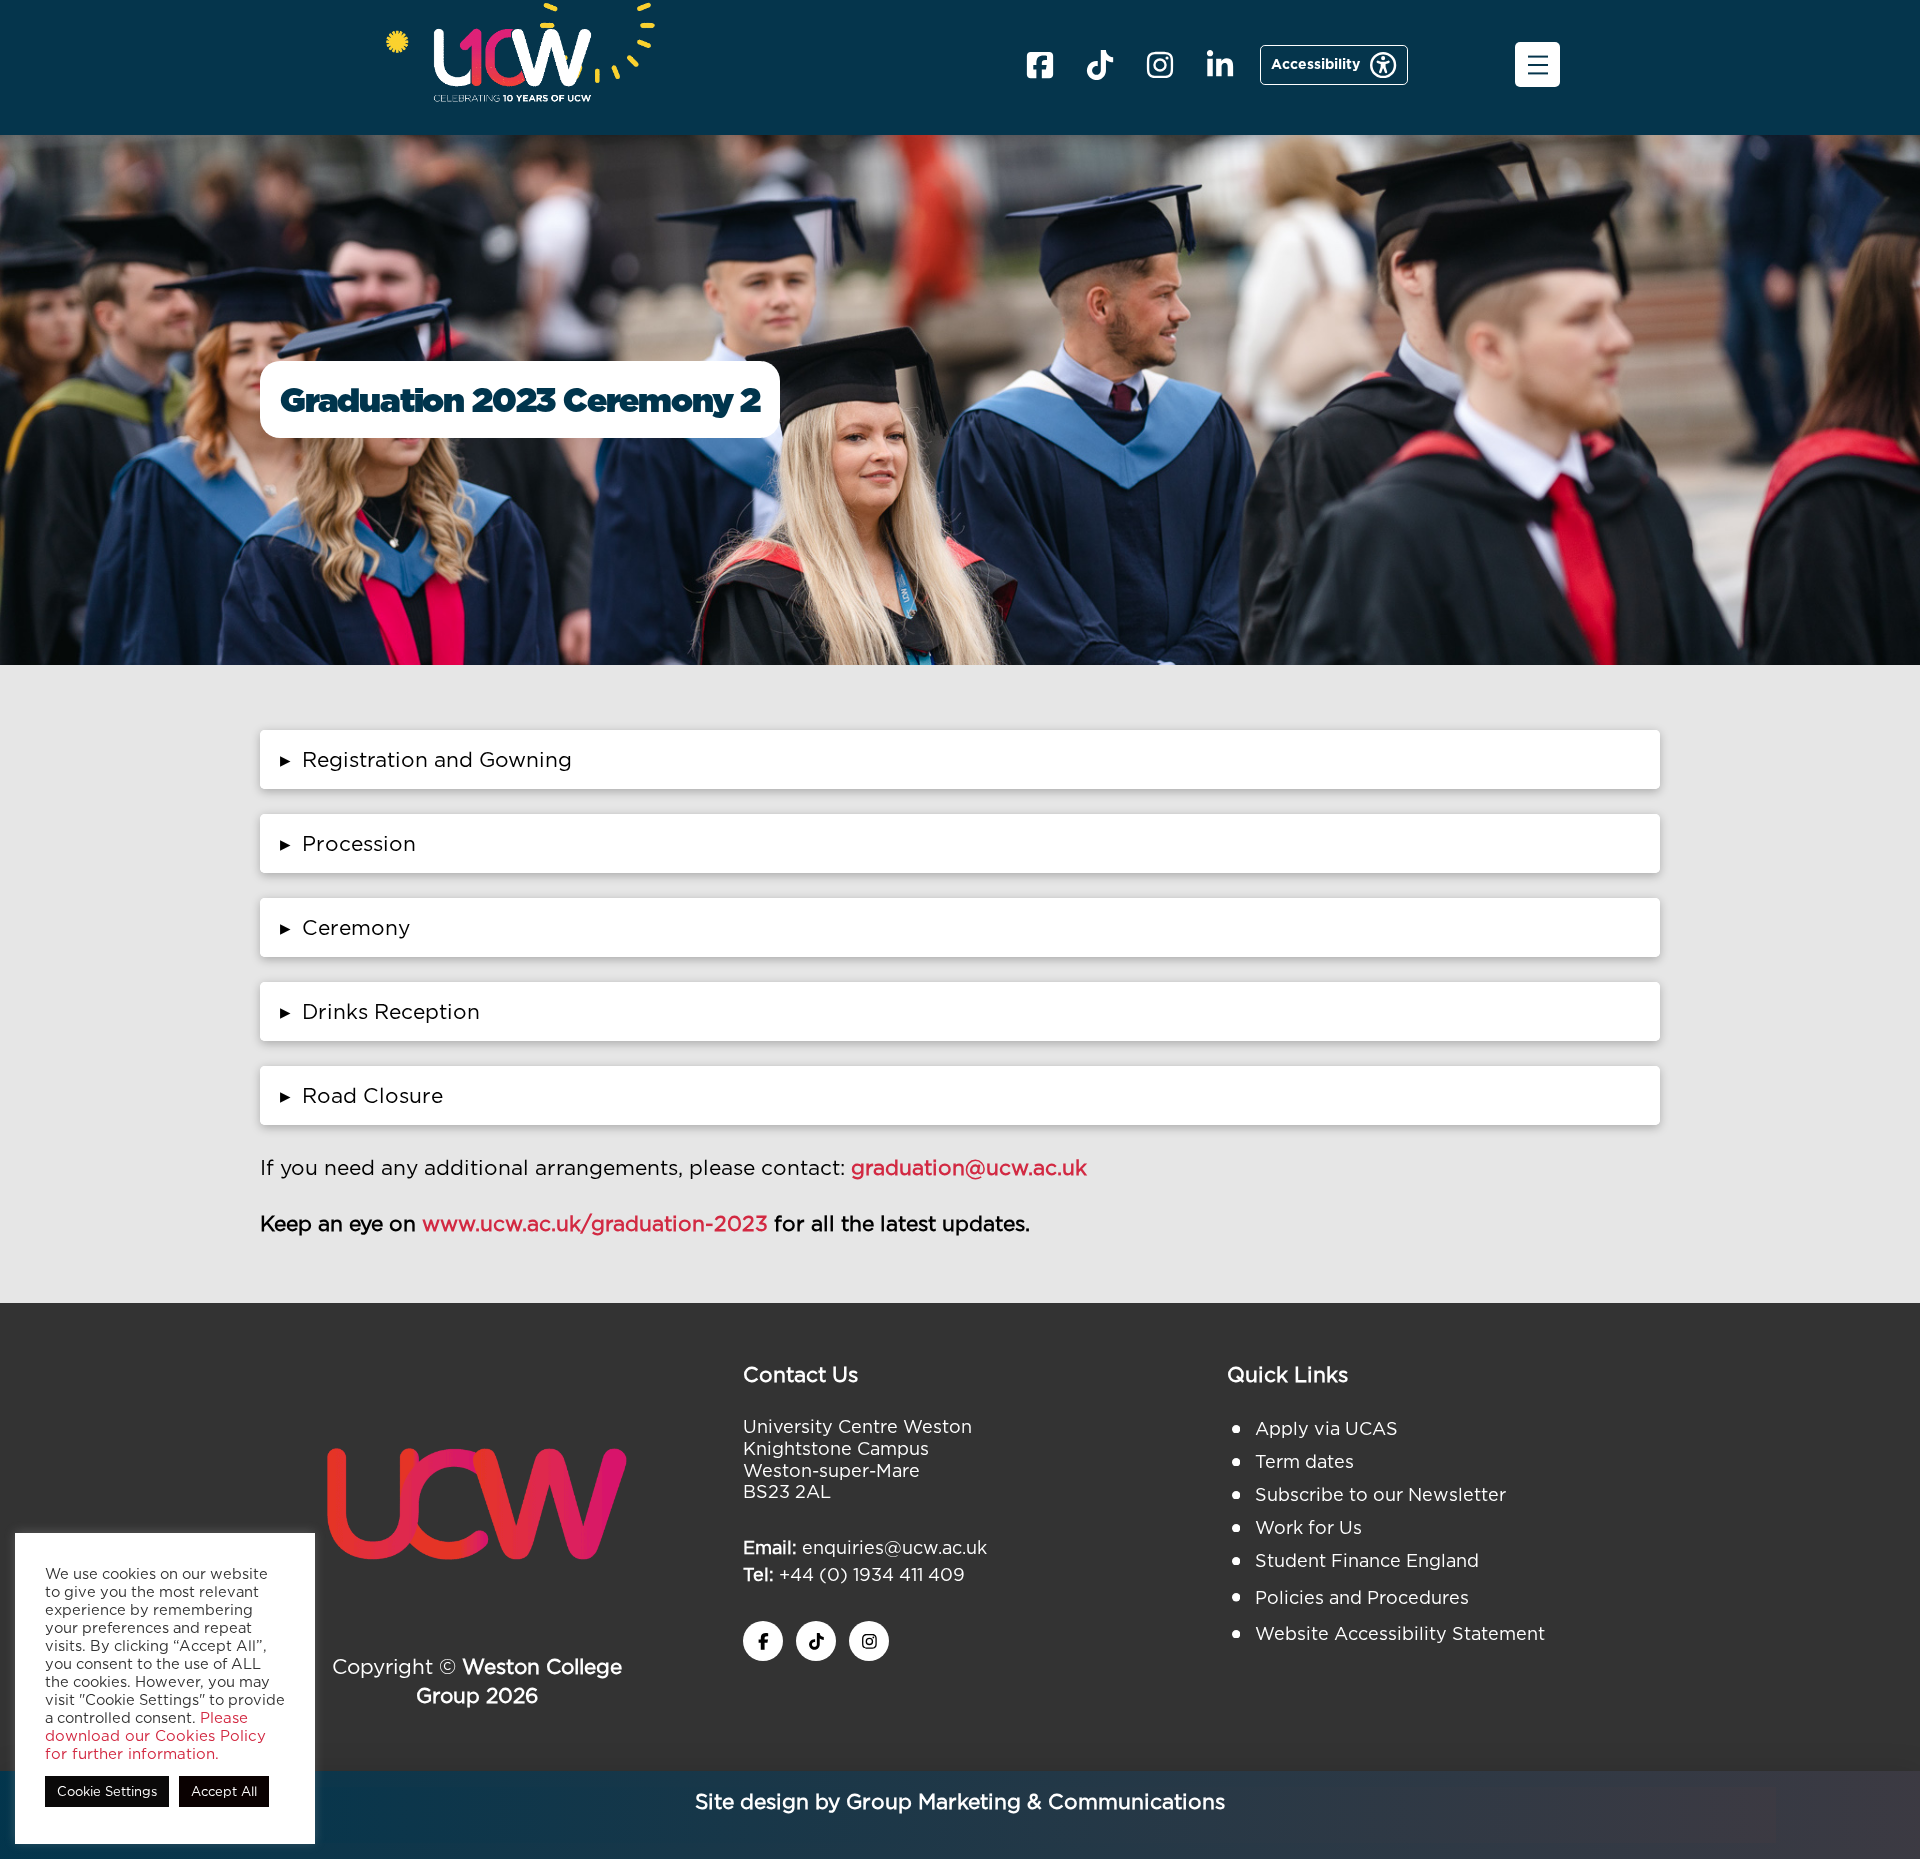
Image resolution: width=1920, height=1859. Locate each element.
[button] (1537, 64)
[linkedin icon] (1220, 65)
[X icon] (1100, 65)
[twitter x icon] (816, 1641)
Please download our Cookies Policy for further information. (155, 1736)
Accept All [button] (224, 1791)
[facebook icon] (1040, 65)
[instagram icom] (1160, 65)
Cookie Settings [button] (107, 1791)
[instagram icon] (869, 1641)
